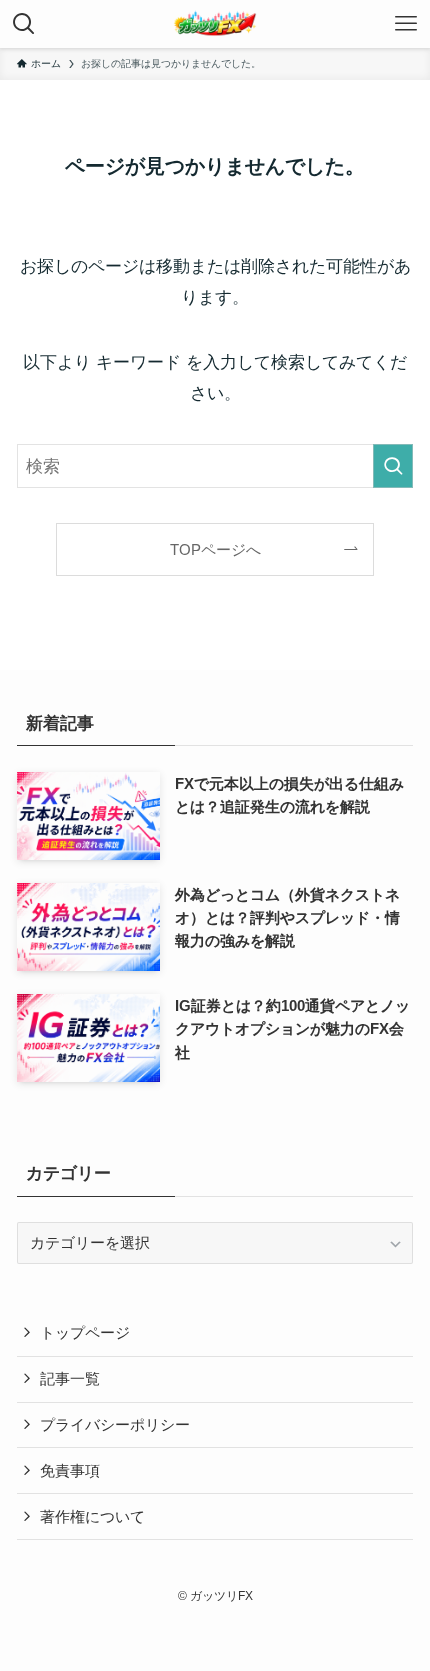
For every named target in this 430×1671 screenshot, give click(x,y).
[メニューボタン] (406, 24)
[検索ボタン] (24, 24)
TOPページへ (215, 549)
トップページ (85, 1332)
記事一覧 (70, 1378)
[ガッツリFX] (215, 24)
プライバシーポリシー (115, 1424)
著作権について (92, 1516)
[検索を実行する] (393, 466)
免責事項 (70, 1470)
